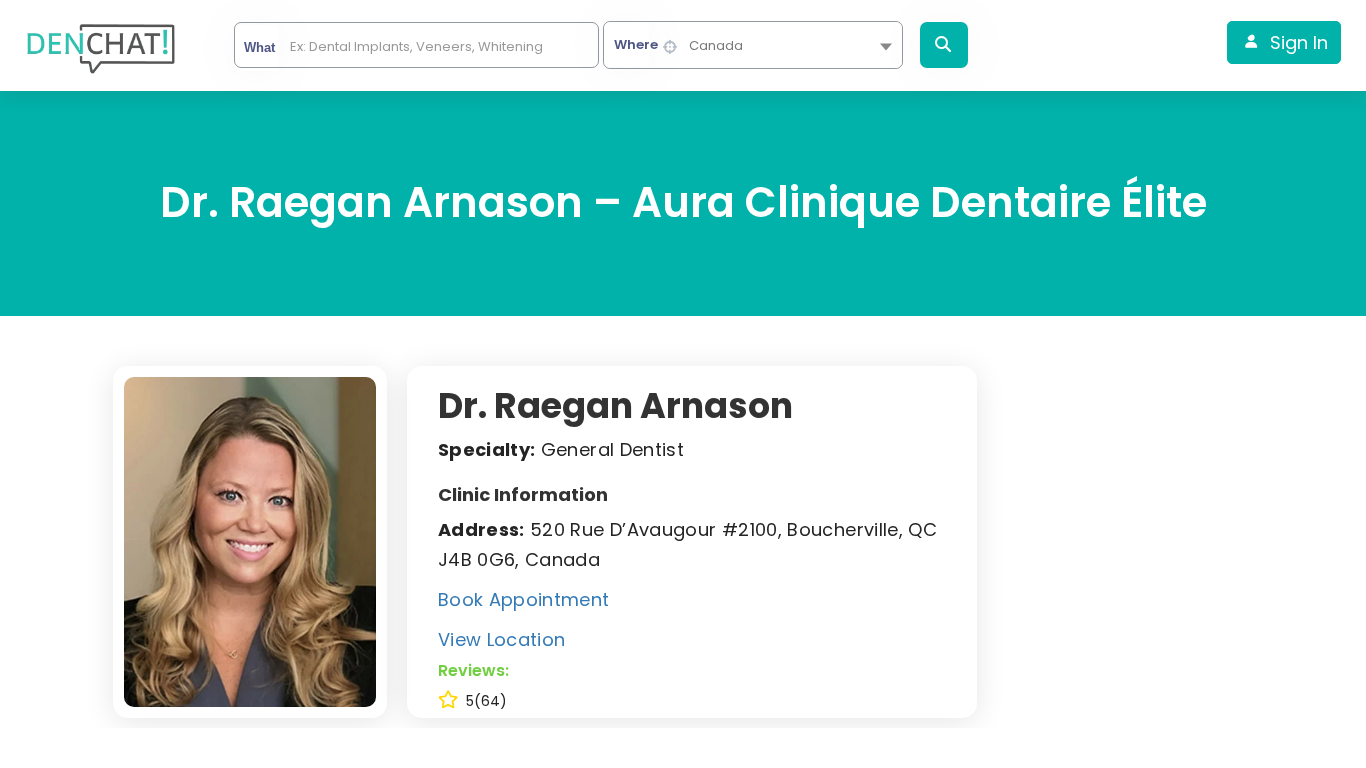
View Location (502, 639)
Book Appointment (524, 599)
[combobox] (753, 45)
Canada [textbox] (716, 45)
